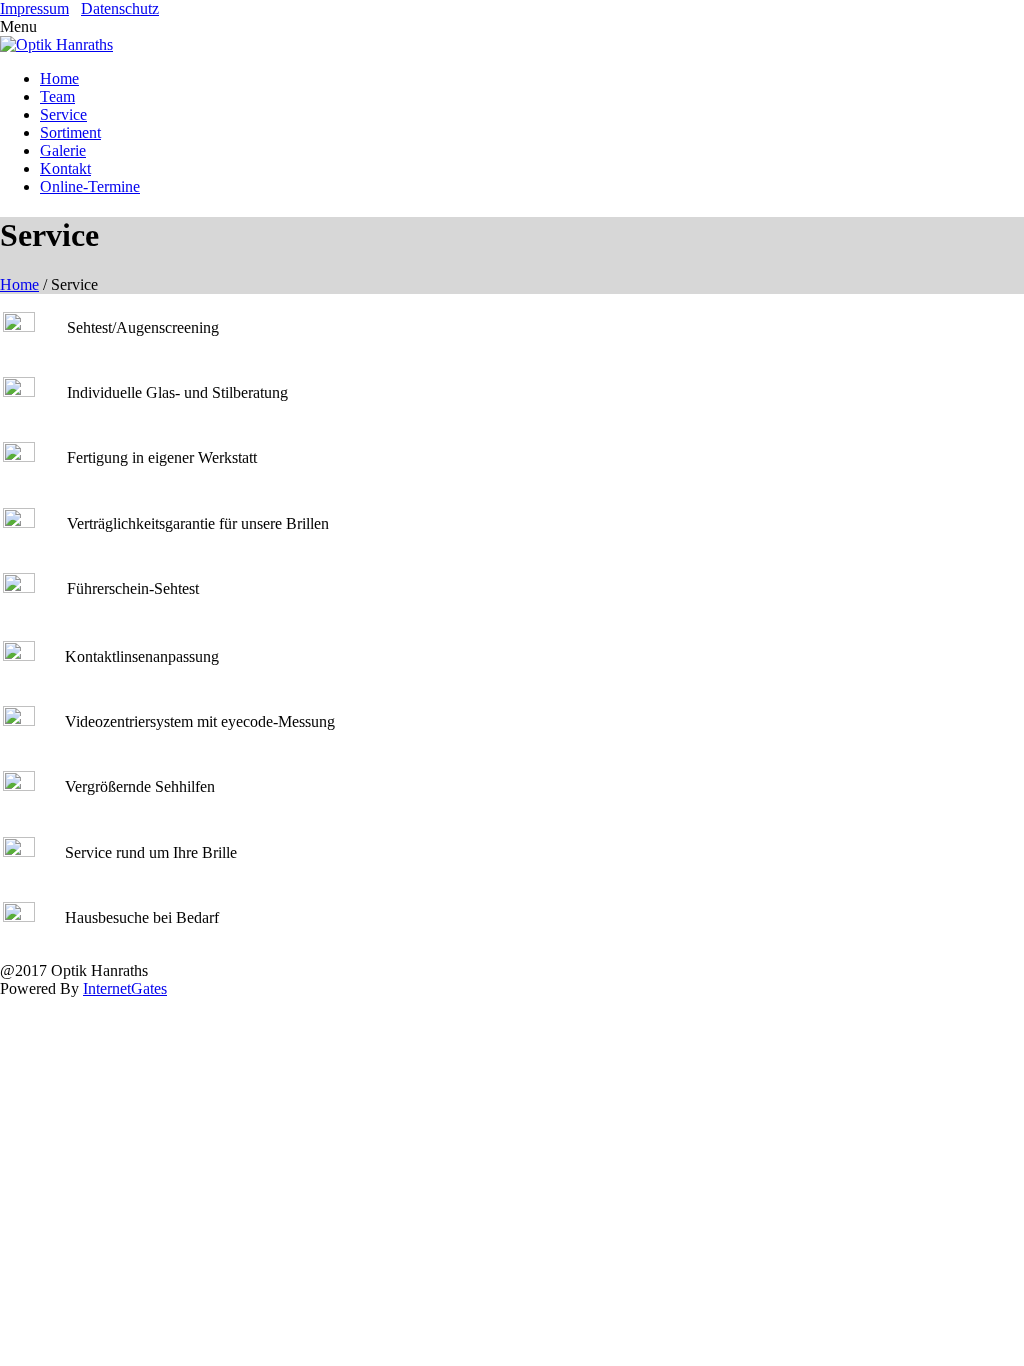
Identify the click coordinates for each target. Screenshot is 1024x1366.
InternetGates (125, 988)
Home (59, 78)
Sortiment (70, 132)
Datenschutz (120, 8)
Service (63, 114)
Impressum (34, 8)
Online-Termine (90, 186)
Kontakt (65, 168)
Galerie (63, 150)
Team (57, 96)
